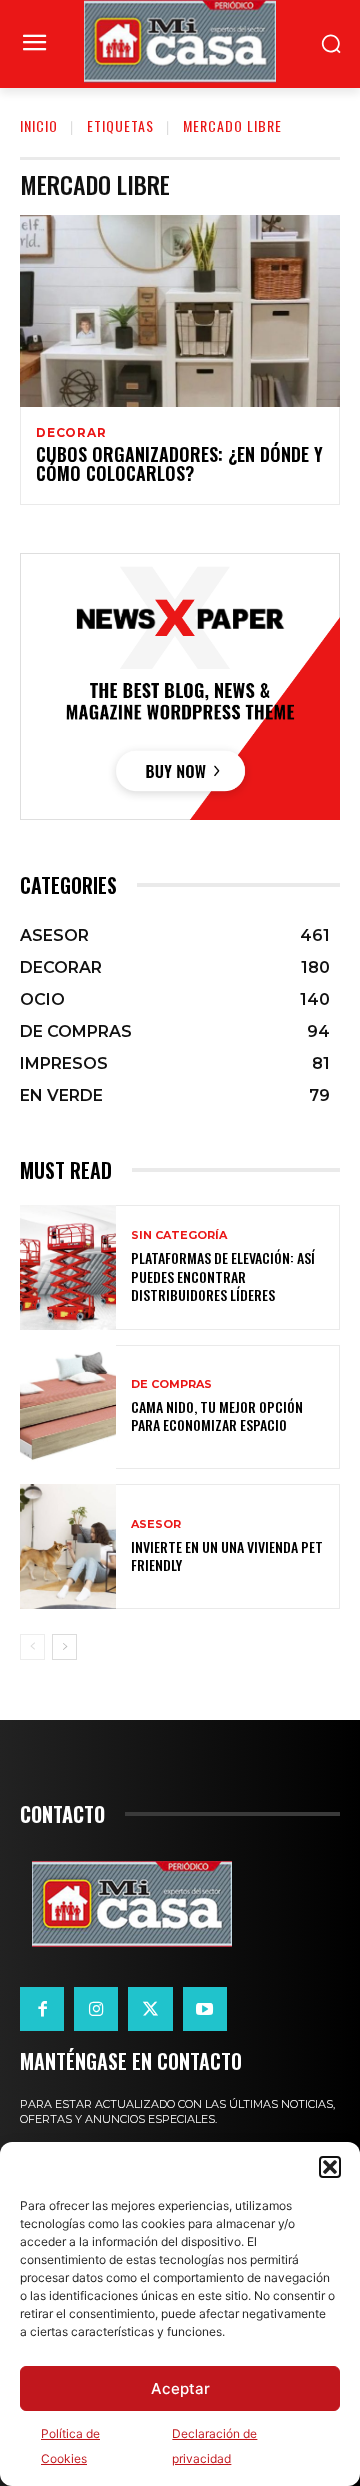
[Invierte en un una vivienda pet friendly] (68, 1546)
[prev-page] (32, 1647)
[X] (150, 2009)
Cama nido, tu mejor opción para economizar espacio (217, 1415)
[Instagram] (96, 2009)
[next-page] (64, 1647)
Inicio (39, 125)
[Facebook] (42, 2009)
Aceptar (180, 2388)
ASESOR (156, 1524)
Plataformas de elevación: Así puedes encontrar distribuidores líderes (223, 1275)
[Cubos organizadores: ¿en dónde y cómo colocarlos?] (180, 311)
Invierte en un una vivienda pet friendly (227, 1555)
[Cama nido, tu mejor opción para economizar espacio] (68, 1407)
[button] (330, 2167)
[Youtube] (205, 2009)
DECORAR (71, 433)
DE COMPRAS (171, 1384)
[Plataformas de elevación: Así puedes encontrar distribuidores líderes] (68, 1267)
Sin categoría (179, 1235)
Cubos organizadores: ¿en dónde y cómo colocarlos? (179, 464)
